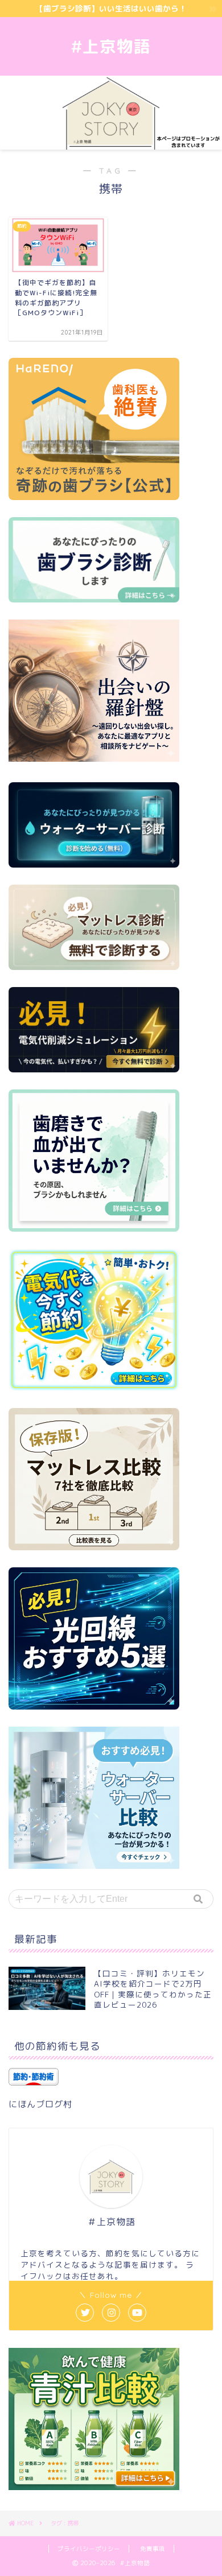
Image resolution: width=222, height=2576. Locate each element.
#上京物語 (111, 46)
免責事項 (153, 2549)
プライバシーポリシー (89, 2549)
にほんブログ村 (40, 2104)
